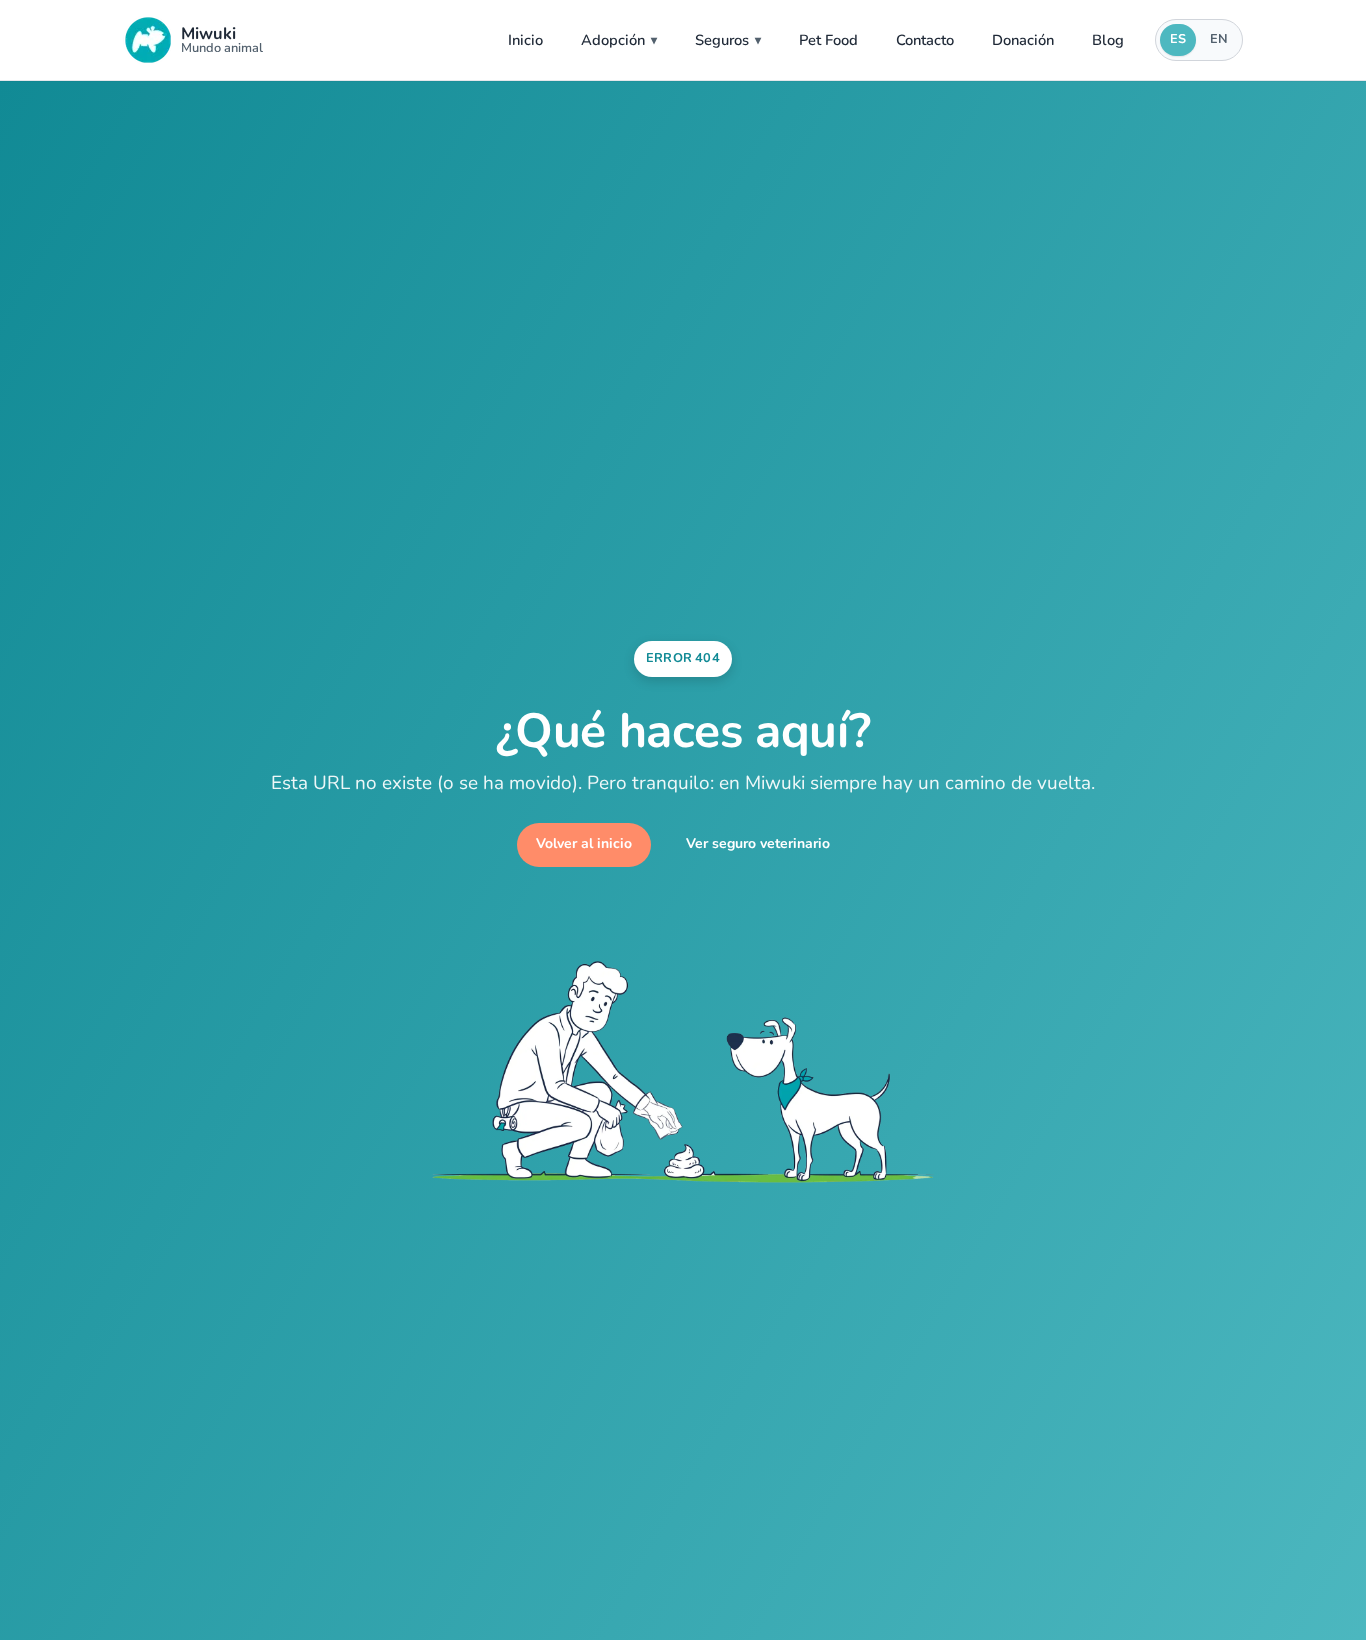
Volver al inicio (584, 843)
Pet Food (828, 40)
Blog (1108, 40)
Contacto (925, 40)
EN (1219, 39)
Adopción (613, 40)
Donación (1023, 40)
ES (1178, 39)
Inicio (525, 40)
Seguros (722, 40)
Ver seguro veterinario (758, 843)
